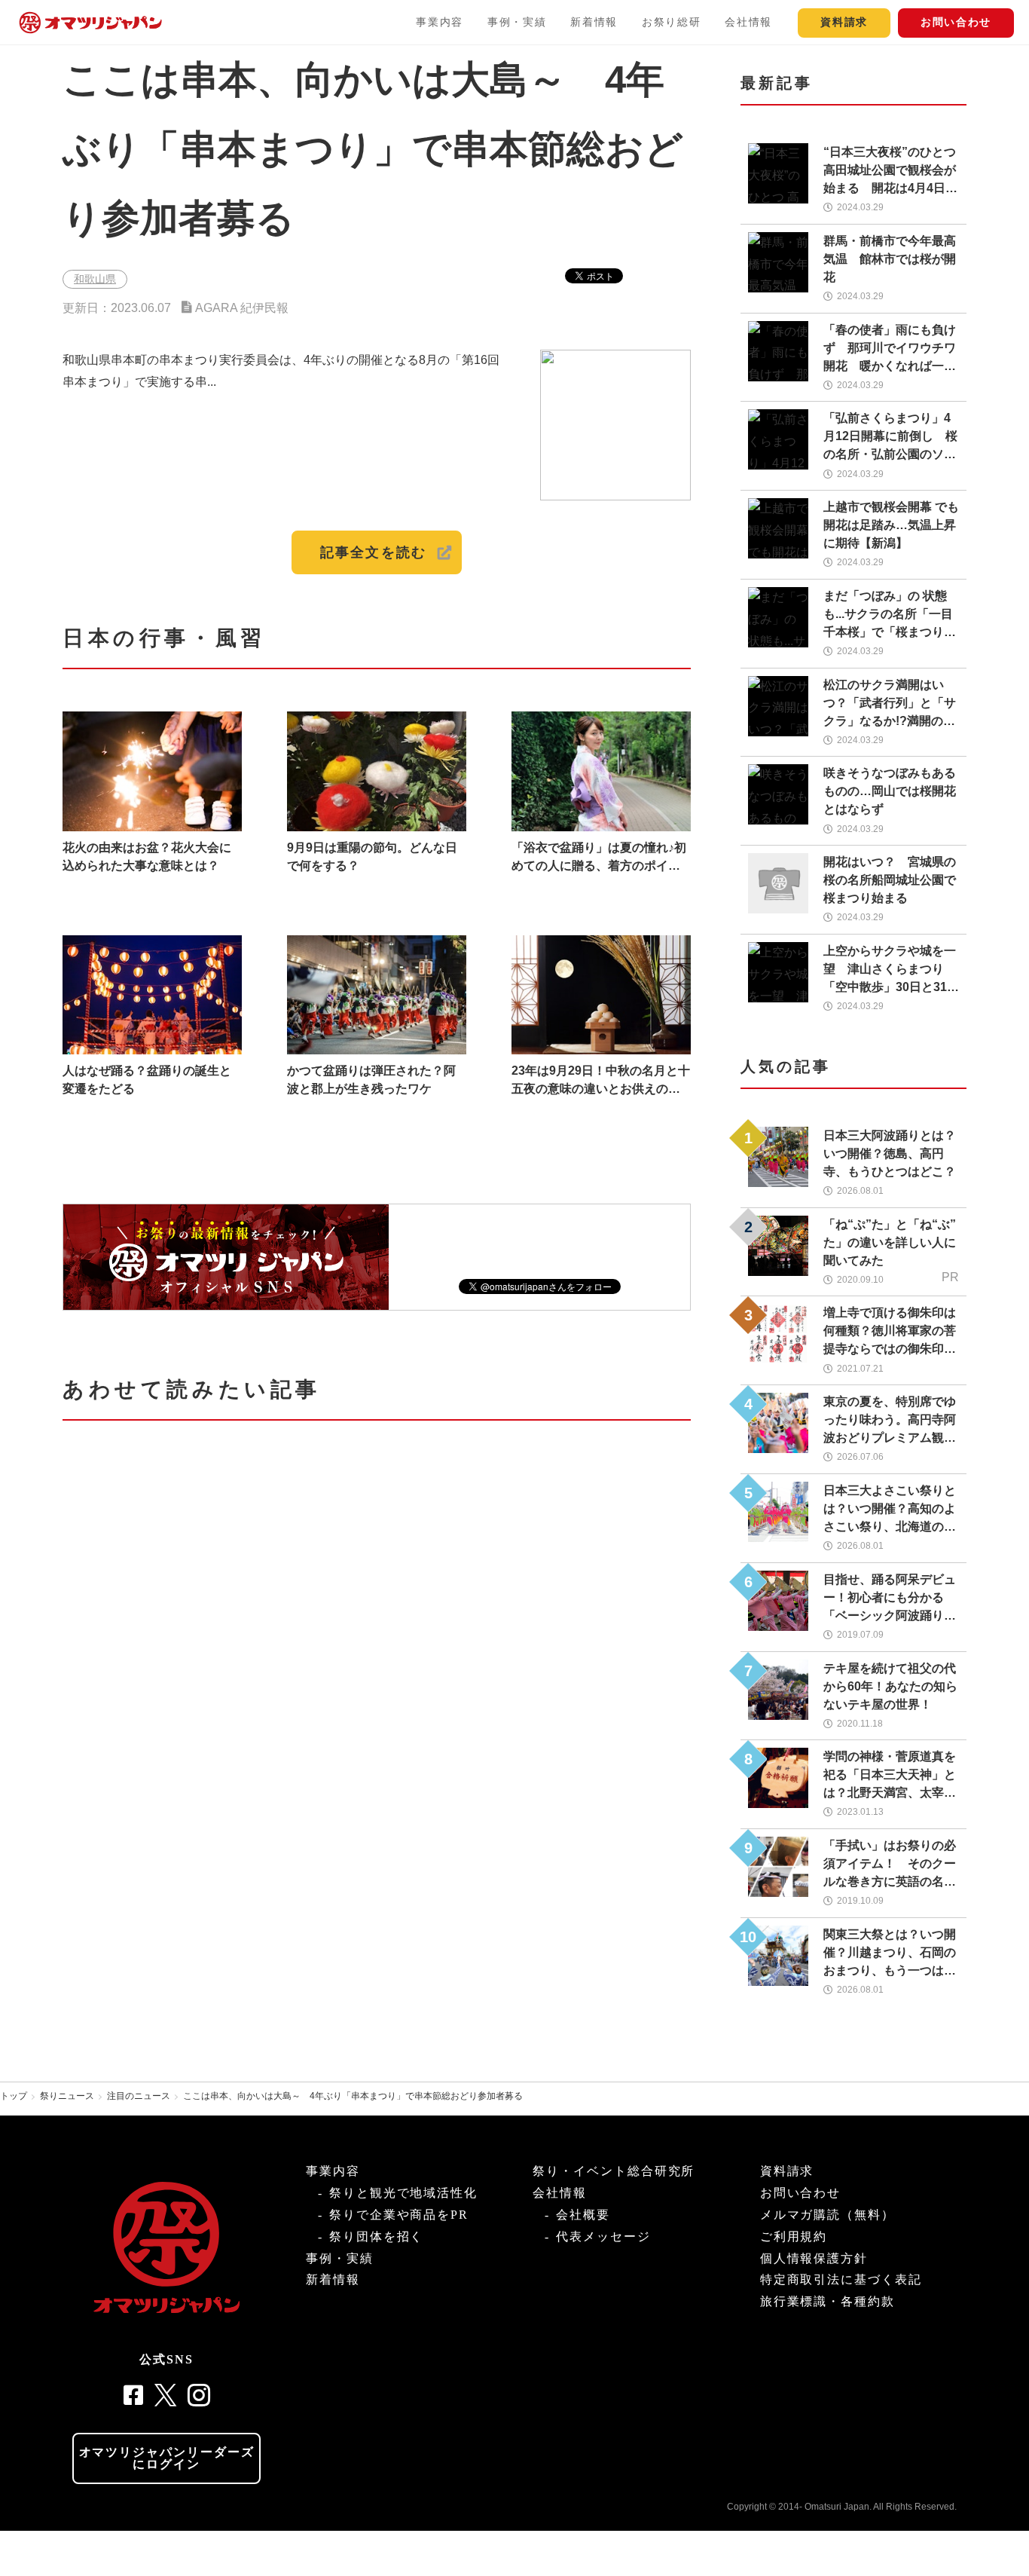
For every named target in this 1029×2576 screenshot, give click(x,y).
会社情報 (748, 22)
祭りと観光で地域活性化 (403, 2193)
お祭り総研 (671, 22)
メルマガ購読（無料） (827, 2215)
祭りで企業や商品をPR (399, 2215)
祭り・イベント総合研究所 (614, 2171)
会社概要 (583, 2215)
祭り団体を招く (376, 2236)
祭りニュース (67, 2096)
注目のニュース (139, 2096)
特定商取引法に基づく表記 (841, 2279)
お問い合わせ (956, 22)
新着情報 (594, 22)
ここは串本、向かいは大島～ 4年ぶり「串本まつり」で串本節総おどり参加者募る (353, 2096)
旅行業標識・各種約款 (827, 2301)
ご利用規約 (794, 2236)
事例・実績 (517, 22)
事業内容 (440, 22)
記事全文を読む (373, 552)
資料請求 (844, 22)
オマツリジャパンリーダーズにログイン (167, 2458)
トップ (14, 2096)
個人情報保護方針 (814, 2258)
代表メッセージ (603, 2236)
